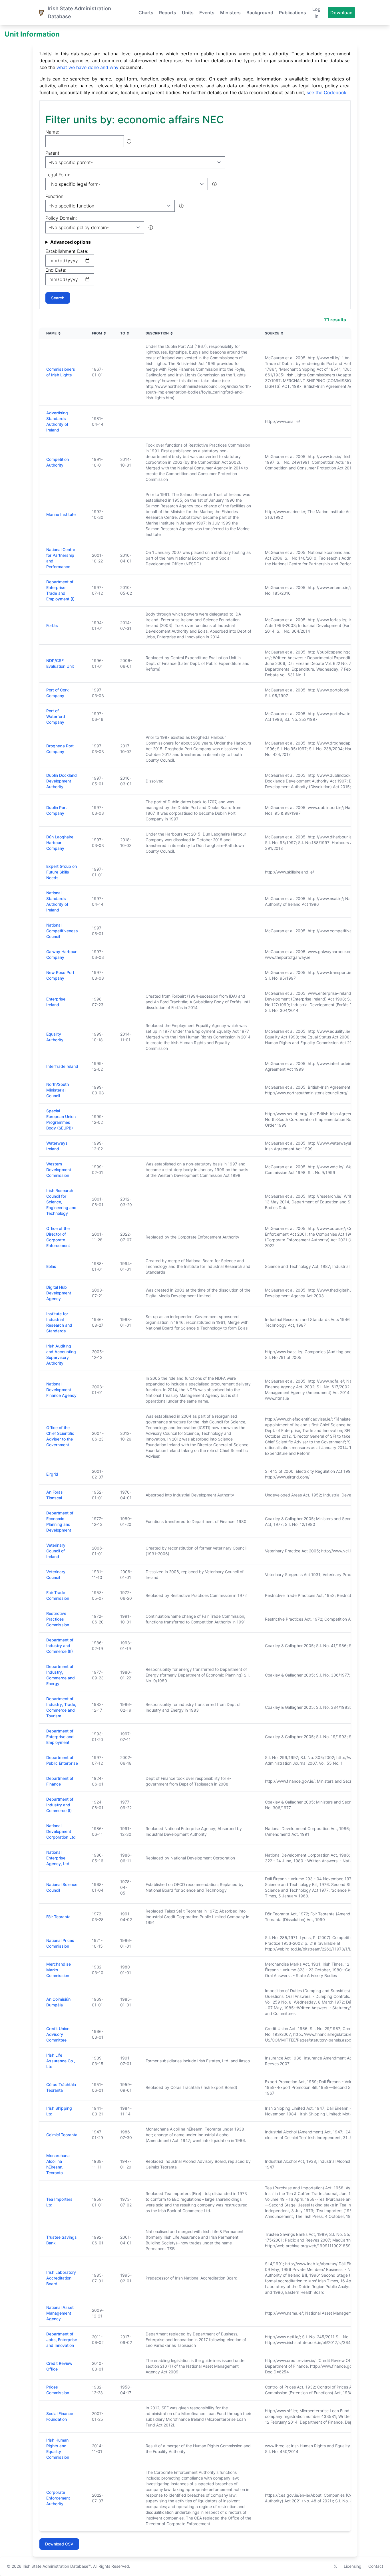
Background (260, 13)
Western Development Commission (59, 1170)
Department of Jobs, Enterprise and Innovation (62, 2340)
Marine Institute (61, 514)
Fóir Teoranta (58, 1917)
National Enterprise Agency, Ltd (58, 1858)
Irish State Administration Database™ (57, 2566)
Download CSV (59, 2544)
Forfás (52, 625)
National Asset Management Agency (60, 2313)
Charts (146, 13)
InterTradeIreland (62, 1066)
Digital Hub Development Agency (59, 1293)
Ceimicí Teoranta (62, 2135)
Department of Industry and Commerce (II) (60, 1646)
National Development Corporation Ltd (61, 1831)
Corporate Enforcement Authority (58, 2498)
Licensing (353, 2566)
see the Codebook (327, 92)
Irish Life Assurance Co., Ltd (61, 2061)
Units (188, 13)
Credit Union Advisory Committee (58, 2034)
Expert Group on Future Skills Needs (62, 872)
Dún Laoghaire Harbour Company (60, 843)
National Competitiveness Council (62, 931)
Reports (168, 13)
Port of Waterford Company (56, 716)
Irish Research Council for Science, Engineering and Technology (61, 1202)
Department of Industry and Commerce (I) (60, 1805)
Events (207, 13)
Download (341, 13)
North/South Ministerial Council (58, 1090)
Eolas (51, 1266)
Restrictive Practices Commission (58, 1619)
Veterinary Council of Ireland (56, 1551)
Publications (292, 13)
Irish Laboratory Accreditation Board (61, 2278)
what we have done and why (88, 67)
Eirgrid (52, 1474)
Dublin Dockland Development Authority (62, 781)
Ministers (230, 13)
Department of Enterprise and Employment (60, 1737)
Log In (316, 13)
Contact (376, 2566)
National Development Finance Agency (61, 1390)
